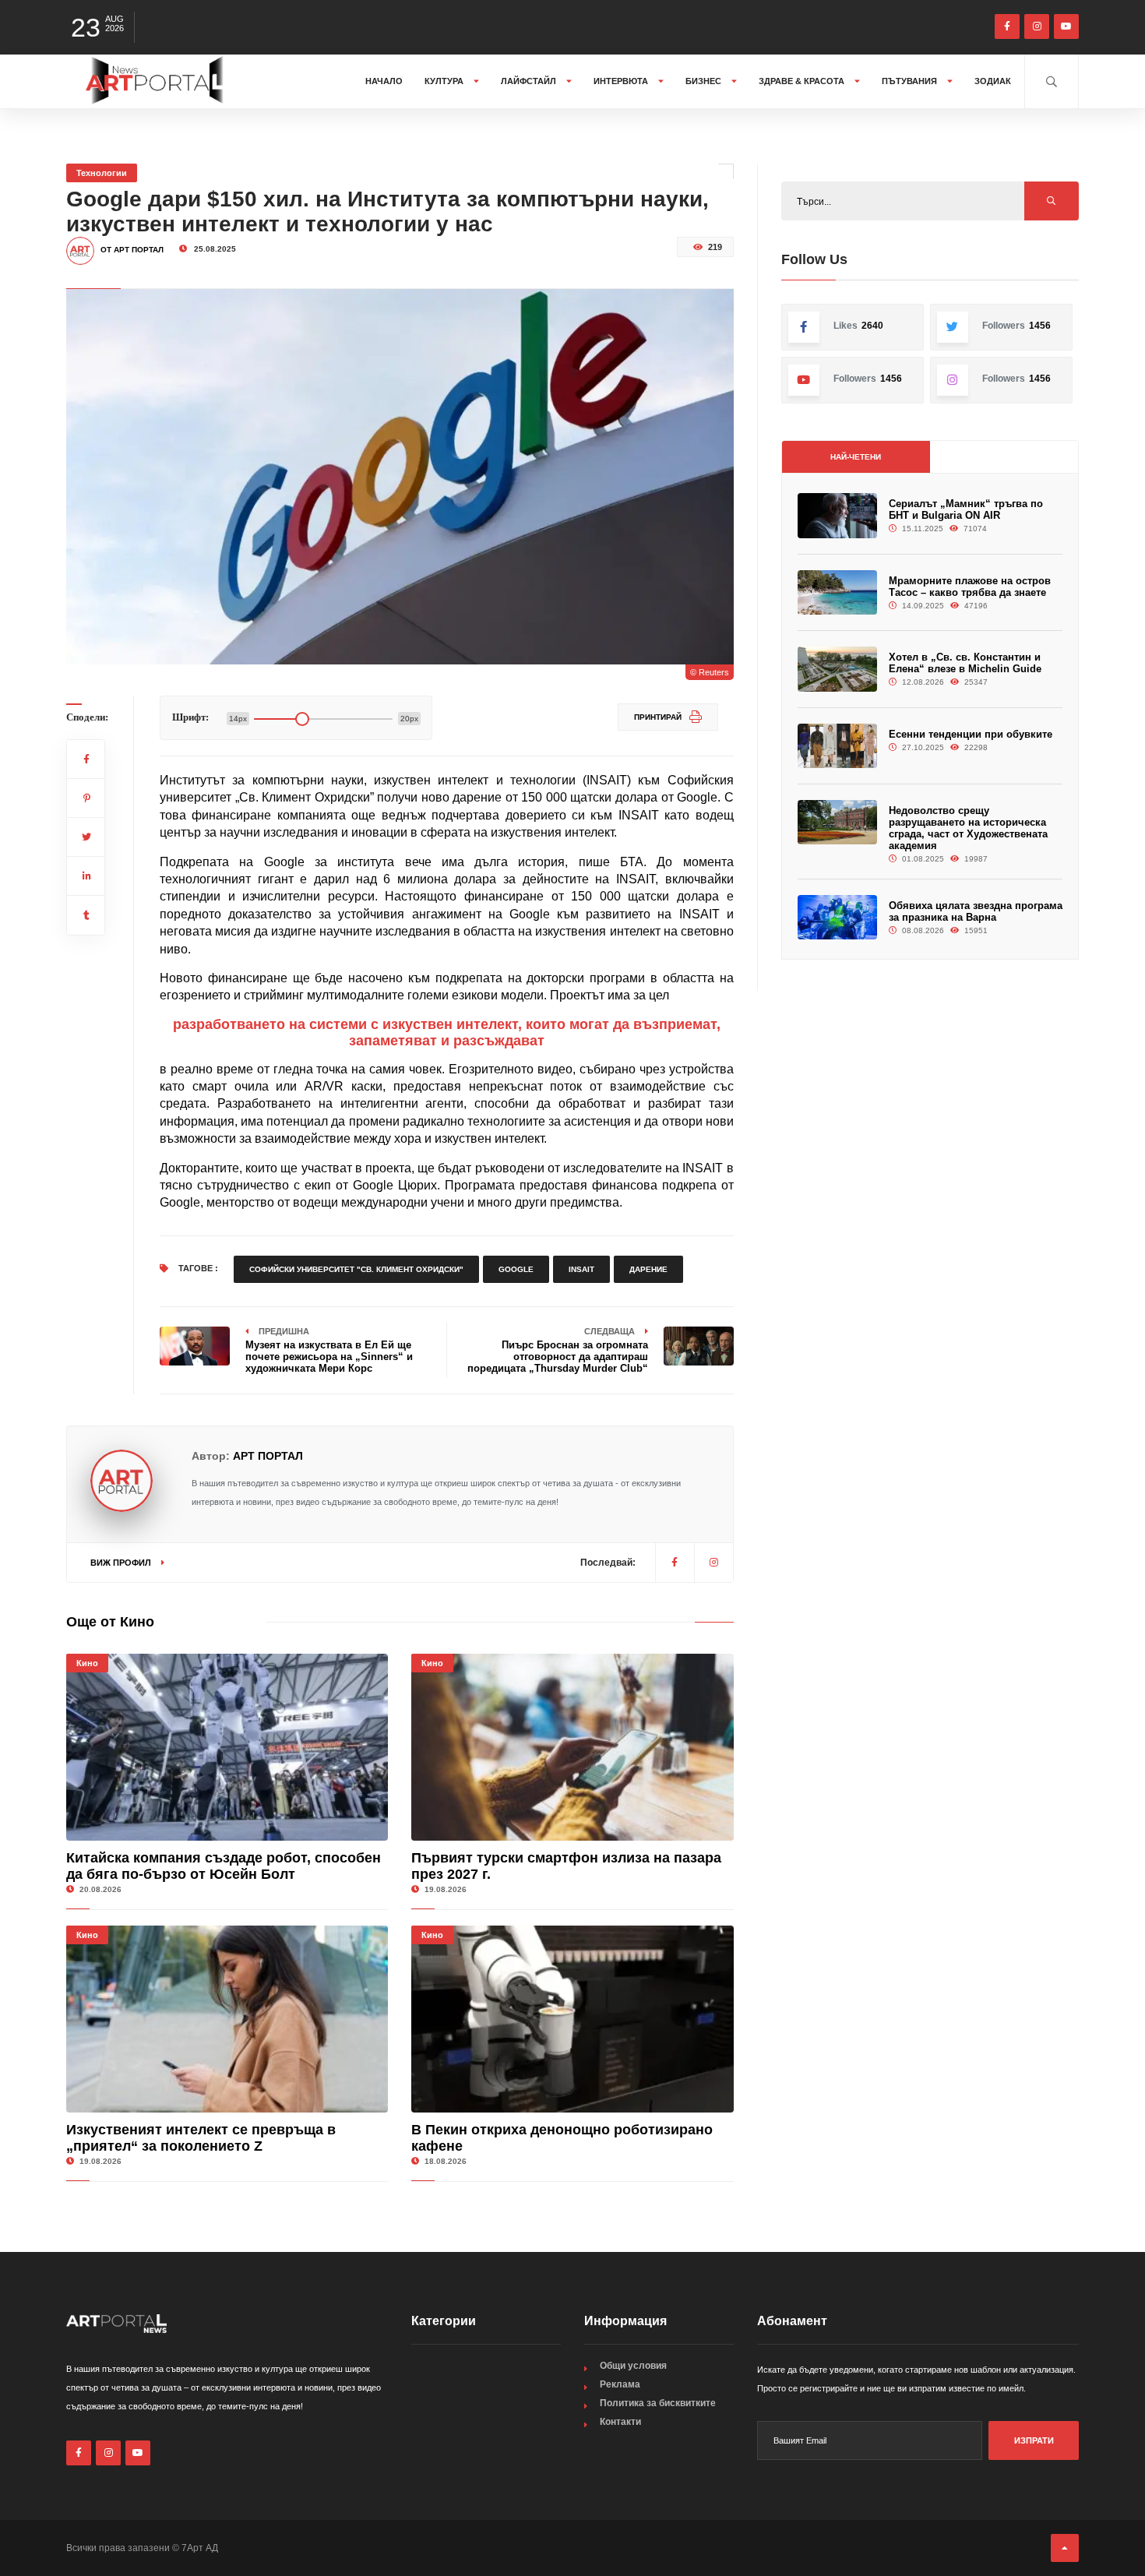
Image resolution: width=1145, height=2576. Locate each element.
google (516, 1269)
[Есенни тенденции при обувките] (837, 746)
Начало (384, 81)
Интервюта (622, 81)
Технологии (102, 173)
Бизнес (705, 81)
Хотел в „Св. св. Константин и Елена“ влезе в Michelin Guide (965, 663)
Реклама (620, 2384)
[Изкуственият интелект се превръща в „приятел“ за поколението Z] (227, 2019)
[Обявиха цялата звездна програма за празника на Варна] (837, 917)
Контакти (620, 2422)
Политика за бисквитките (658, 2403)
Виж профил (122, 1563)
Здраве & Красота (803, 81)
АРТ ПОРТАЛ (268, 1456)
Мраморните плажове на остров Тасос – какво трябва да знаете (970, 587)
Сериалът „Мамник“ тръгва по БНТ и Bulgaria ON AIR (966, 509)
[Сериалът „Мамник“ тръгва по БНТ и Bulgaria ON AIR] (837, 515)
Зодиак (993, 81)
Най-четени (856, 457)
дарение (648, 1269)
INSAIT (581, 1269)
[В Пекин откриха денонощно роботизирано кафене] (572, 2019)
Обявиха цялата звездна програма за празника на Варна (976, 911)
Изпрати (1034, 2440)
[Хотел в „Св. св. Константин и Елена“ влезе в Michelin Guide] (837, 669)
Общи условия (633, 2366)
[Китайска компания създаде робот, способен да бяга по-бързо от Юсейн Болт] (227, 1747)
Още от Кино (110, 1622)
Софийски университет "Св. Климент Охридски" (356, 1269)
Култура (445, 81)
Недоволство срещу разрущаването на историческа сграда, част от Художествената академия (968, 828)
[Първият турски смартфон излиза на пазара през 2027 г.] (572, 1747)
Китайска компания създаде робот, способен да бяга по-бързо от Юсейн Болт (224, 1866)
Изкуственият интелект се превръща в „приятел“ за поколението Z (201, 2138)
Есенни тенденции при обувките (971, 734)
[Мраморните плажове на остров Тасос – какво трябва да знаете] (837, 592)
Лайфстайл (530, 81)
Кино (87, 1663)
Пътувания (911, 81)
